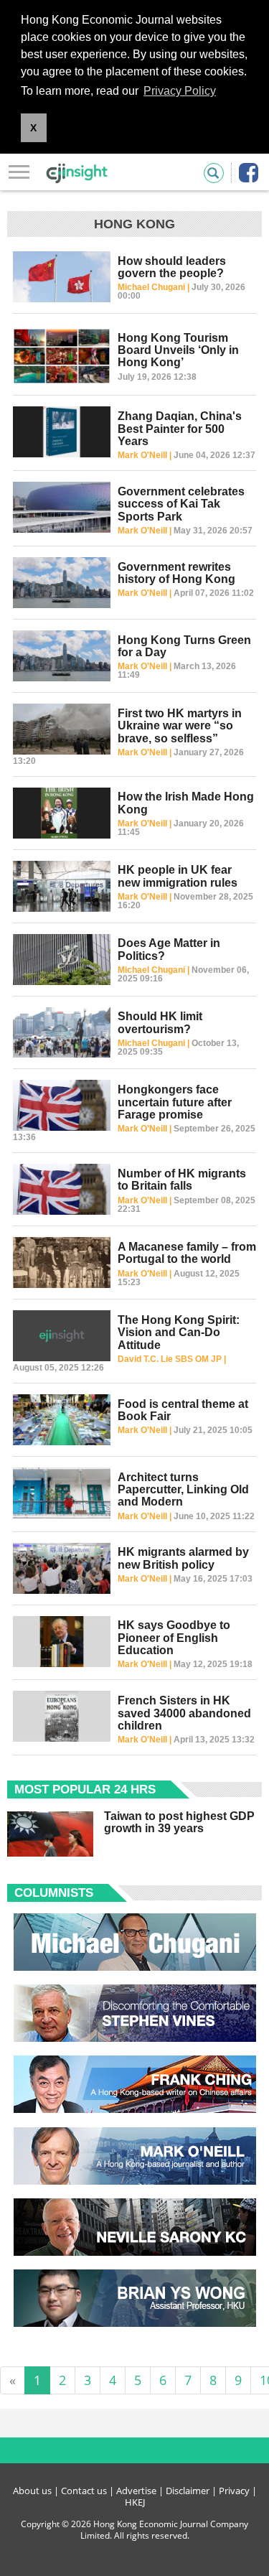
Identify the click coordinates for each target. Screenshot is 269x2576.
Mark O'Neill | (146, 455)
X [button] (33, 128)
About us (32, 2491)
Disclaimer (188, 2491)
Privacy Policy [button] (180, 91)
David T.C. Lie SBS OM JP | (172, 1359)
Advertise (136, 2491)
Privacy (234, 2491)
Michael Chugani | (155, 287)
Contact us (84, 2491)
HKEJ (135, 2502)
